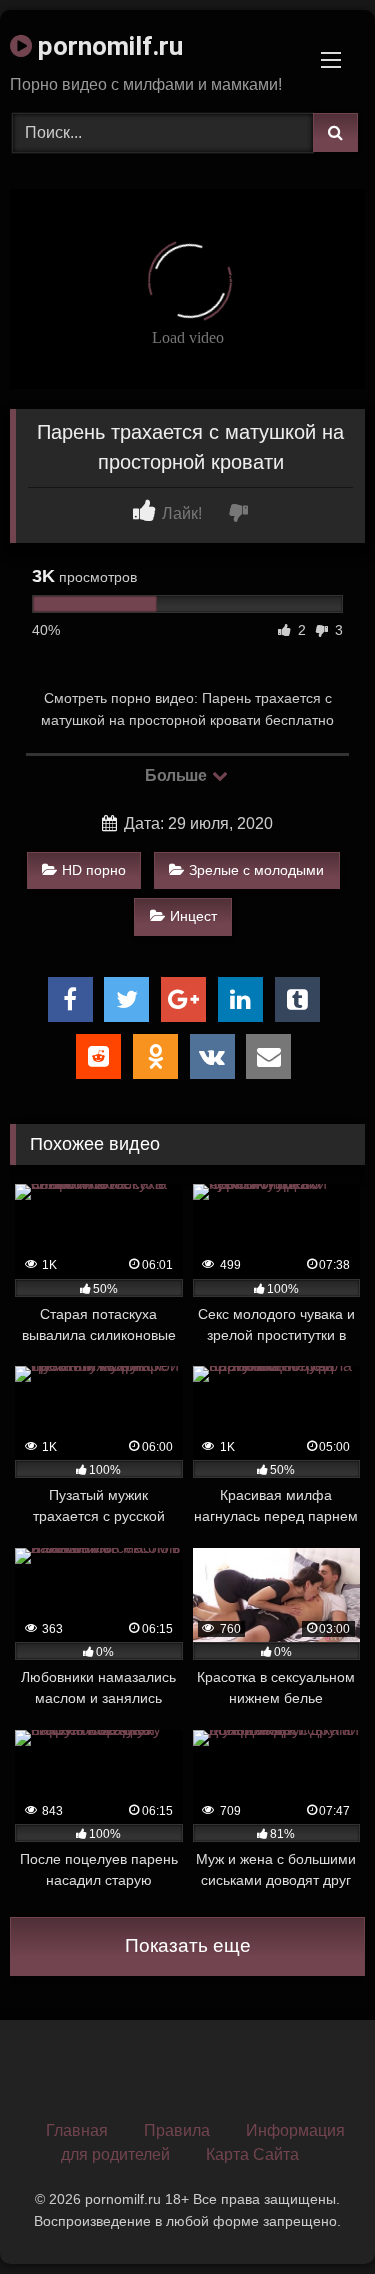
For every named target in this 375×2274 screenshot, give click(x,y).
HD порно (94, 870)
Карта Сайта (252, 2154)
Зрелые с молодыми (256, 870)
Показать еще (188, 1945)
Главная (77, 2130)
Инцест (193, 916)
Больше (177, 775)
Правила (177, 2130)
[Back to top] (313, 2214)
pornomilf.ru (107, 46)
